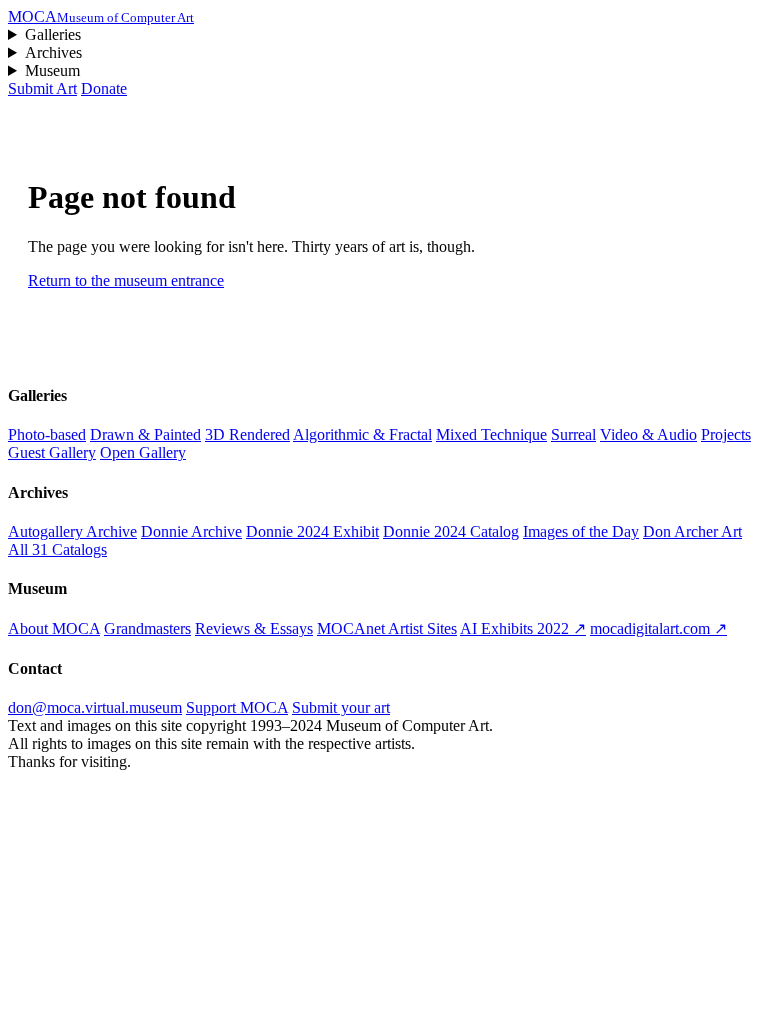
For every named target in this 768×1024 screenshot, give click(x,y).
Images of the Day (581, 531)
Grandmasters (147, 628)
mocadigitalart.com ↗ (658, 628)
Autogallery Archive (72, 531)
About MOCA (54, 628)
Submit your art (341, 707)
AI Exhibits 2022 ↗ (523, 628)
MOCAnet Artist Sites (387, 628)
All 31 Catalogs (57, 549)
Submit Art (42, 88)
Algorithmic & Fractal (362, 434)
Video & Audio (648, 434)
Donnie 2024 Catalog (451, 531)
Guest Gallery (52, 452)
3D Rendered (247, 434)
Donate (104, 88)
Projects (726, 434)
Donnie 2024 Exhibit (312, 531)
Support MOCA (237, 707)
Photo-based (47, 434)
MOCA (101, 16)
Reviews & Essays (254, 628)
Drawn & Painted (145, 434)
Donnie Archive (191, 531)
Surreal (573, 434)
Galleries (53, 34)
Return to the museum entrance (126, 280)
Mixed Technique (491, 434)
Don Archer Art (692, 531)
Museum (52, 70)
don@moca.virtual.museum (95, 707)
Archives (53, 52)
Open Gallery (143, 452)
